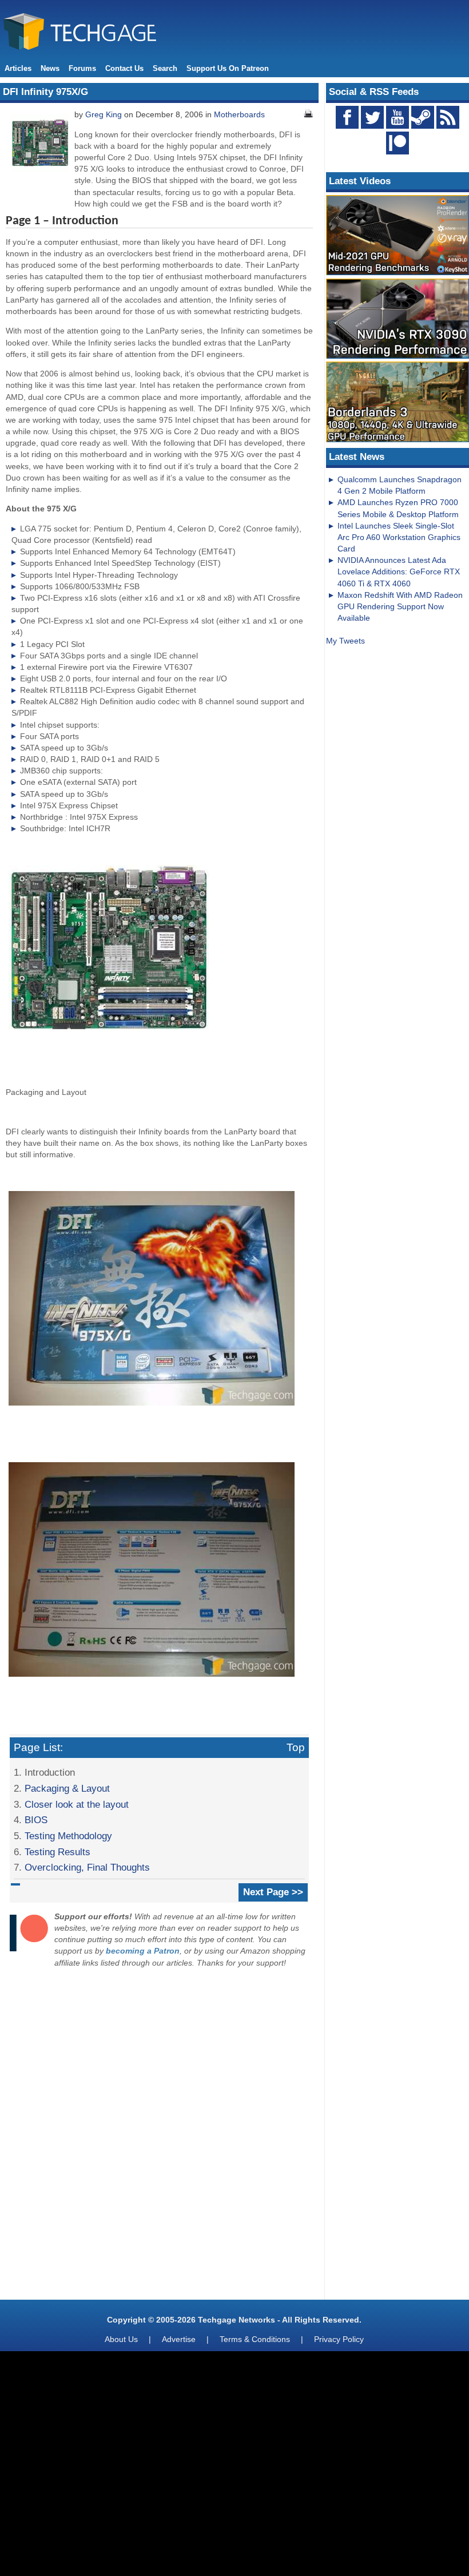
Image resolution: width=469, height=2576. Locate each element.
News (50, 68)
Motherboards (239, 114)
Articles (18, 68)
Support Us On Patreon (228, 68)
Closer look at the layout (77, 1804)
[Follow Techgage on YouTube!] (398, 117)
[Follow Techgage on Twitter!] (372, 117)
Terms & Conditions (255, 2339)
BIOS (36, 1820)
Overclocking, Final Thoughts (87, 1867)
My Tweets (345, 641)
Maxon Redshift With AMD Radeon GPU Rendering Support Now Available (400, 606)
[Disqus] (159, 2137)
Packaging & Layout (67, 1788)
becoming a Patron (143, 1951)
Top (296, 1747)
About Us (121, 2339)
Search (165, 68)
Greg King (104, 114)
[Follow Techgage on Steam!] (423, 117)
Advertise (179, 2339)
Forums (82, 68)
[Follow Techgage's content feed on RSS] (448, 117)
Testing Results (57, 1852)
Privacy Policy (339, 2339)
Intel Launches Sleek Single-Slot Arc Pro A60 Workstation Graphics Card (399, 537)
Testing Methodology (68, 1836)
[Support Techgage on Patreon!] (398, 152)
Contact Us (124, 68)
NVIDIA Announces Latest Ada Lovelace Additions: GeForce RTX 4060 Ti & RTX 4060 (399, 571)
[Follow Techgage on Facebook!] (347, 117)
